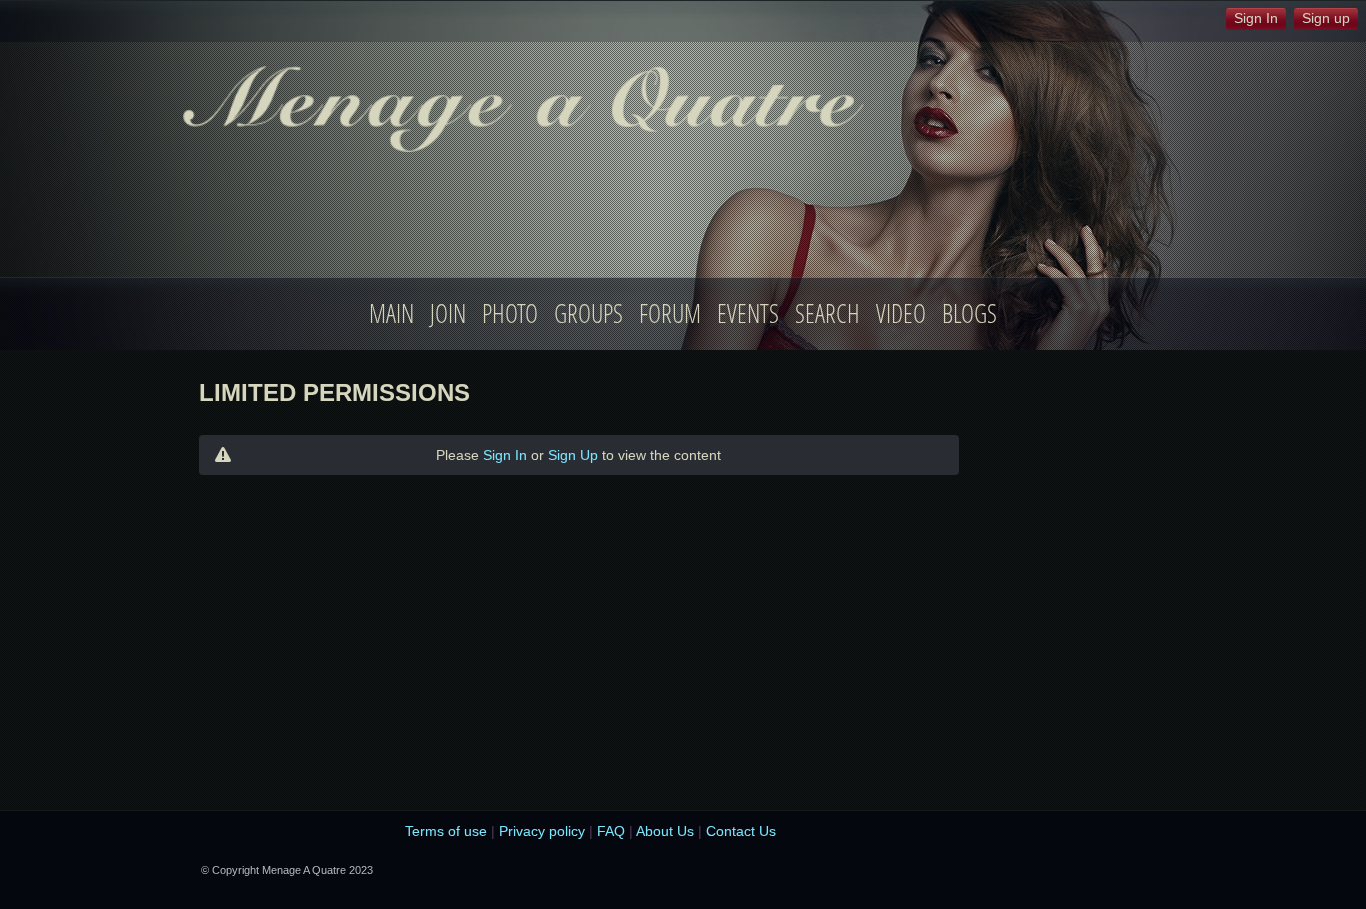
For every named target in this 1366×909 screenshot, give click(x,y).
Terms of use (446, 831)
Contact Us (741, 831)
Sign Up (573, 455)
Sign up (1326, 18)
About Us (665, 831)
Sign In (505, 455)
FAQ (611, 831)
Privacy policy (542, 831)
